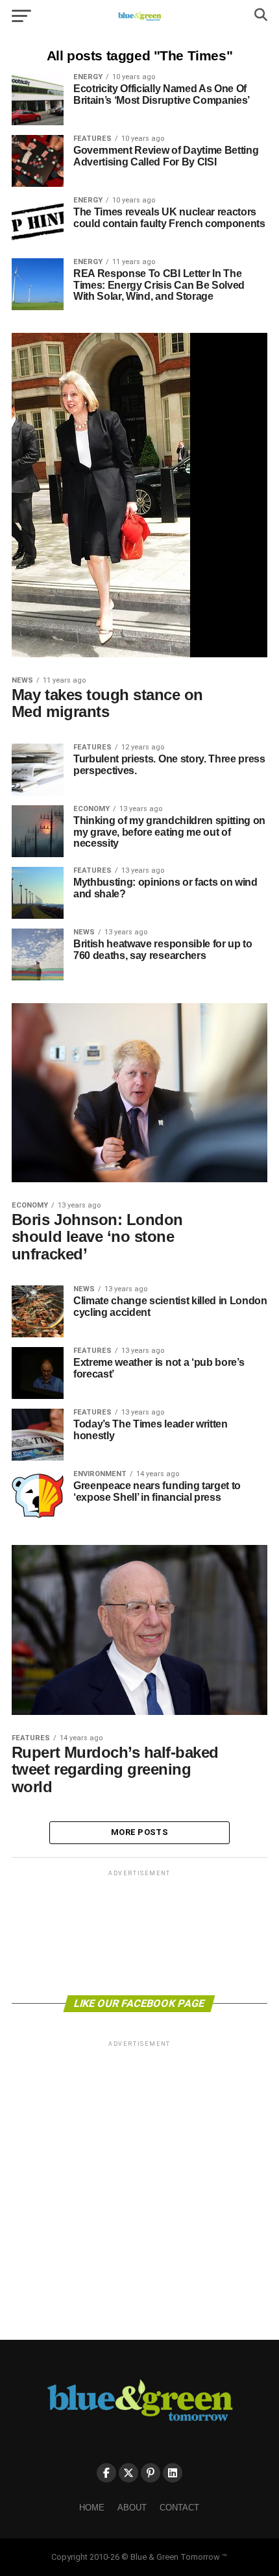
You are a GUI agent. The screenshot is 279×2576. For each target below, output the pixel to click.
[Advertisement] (139, 1932)
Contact (179, 2508)
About (132, 2508)
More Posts (139, 1832)
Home (92, 2508)
